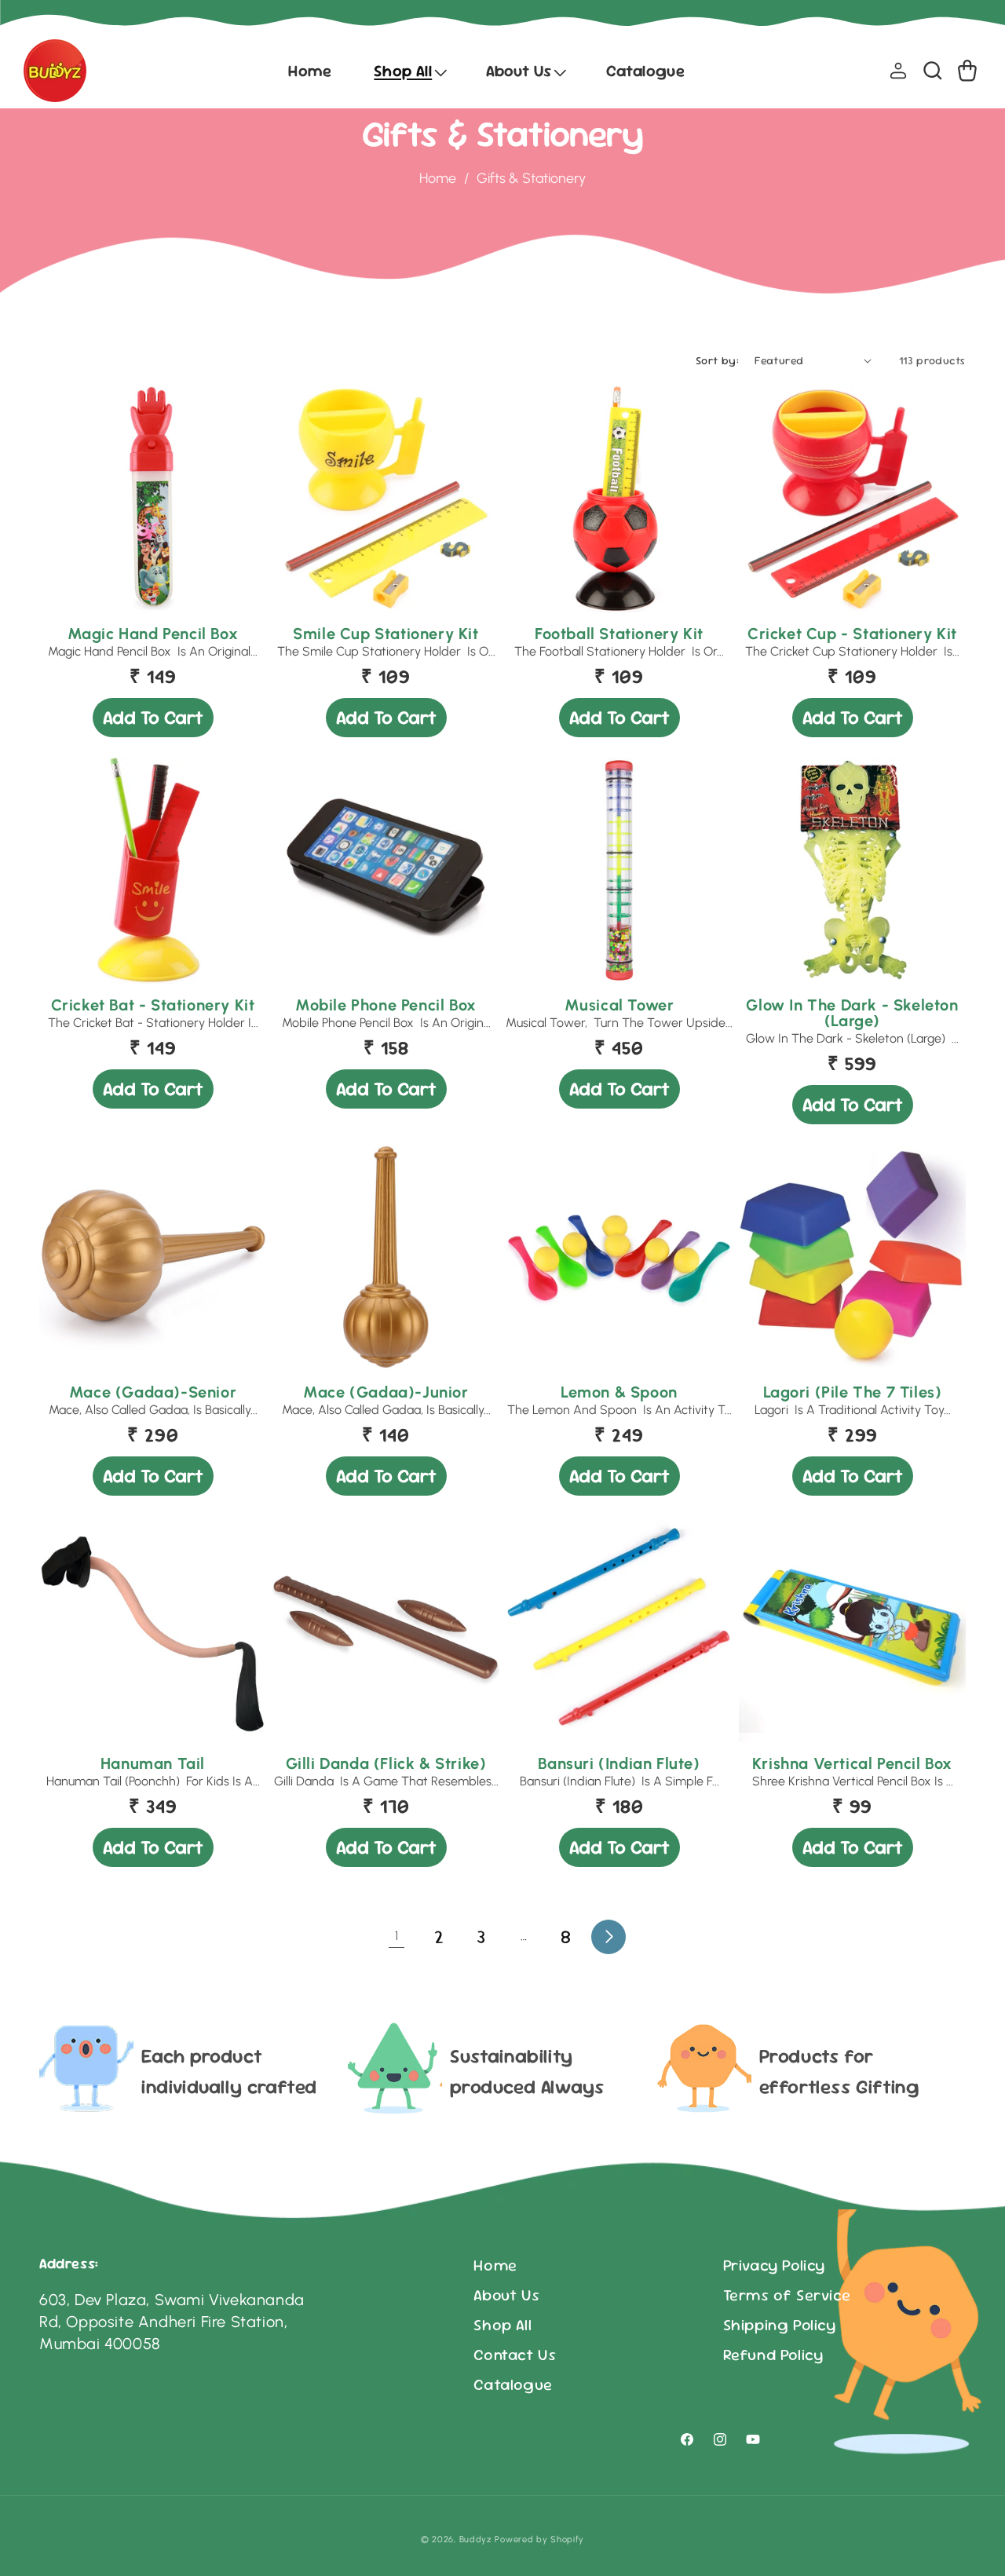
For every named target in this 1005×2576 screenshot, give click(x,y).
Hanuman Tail (153, 1763)
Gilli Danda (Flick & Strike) (386, 1763)
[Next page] (608, 1937)
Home (438, 178)
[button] (409, 71)
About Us (506, 2295)
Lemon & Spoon (619, 1392)
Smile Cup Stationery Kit (386, 634)
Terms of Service (787, 2295)
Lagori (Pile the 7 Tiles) (853, 1392)
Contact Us (515, 2355)
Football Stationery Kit (619, 634)
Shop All (502, 2325)
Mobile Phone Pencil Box (386, 1005)
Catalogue (513, 2384)
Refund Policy (773, 2355)
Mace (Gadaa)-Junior (386, 1392)
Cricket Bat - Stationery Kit (153, 1005)
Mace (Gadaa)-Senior (153, 1392)
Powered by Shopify (539, 2539)
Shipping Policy (780, 2325)
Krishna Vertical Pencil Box (852, 1763)
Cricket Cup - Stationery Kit (852, 634)
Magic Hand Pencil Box (153, 634)
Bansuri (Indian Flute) (619, 1763)
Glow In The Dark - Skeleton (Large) (852, 1013)
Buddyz (476, 2539)
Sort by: (717, 360)
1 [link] (397, 1936)
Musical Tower (619, 1005)
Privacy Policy (774, 2265)
